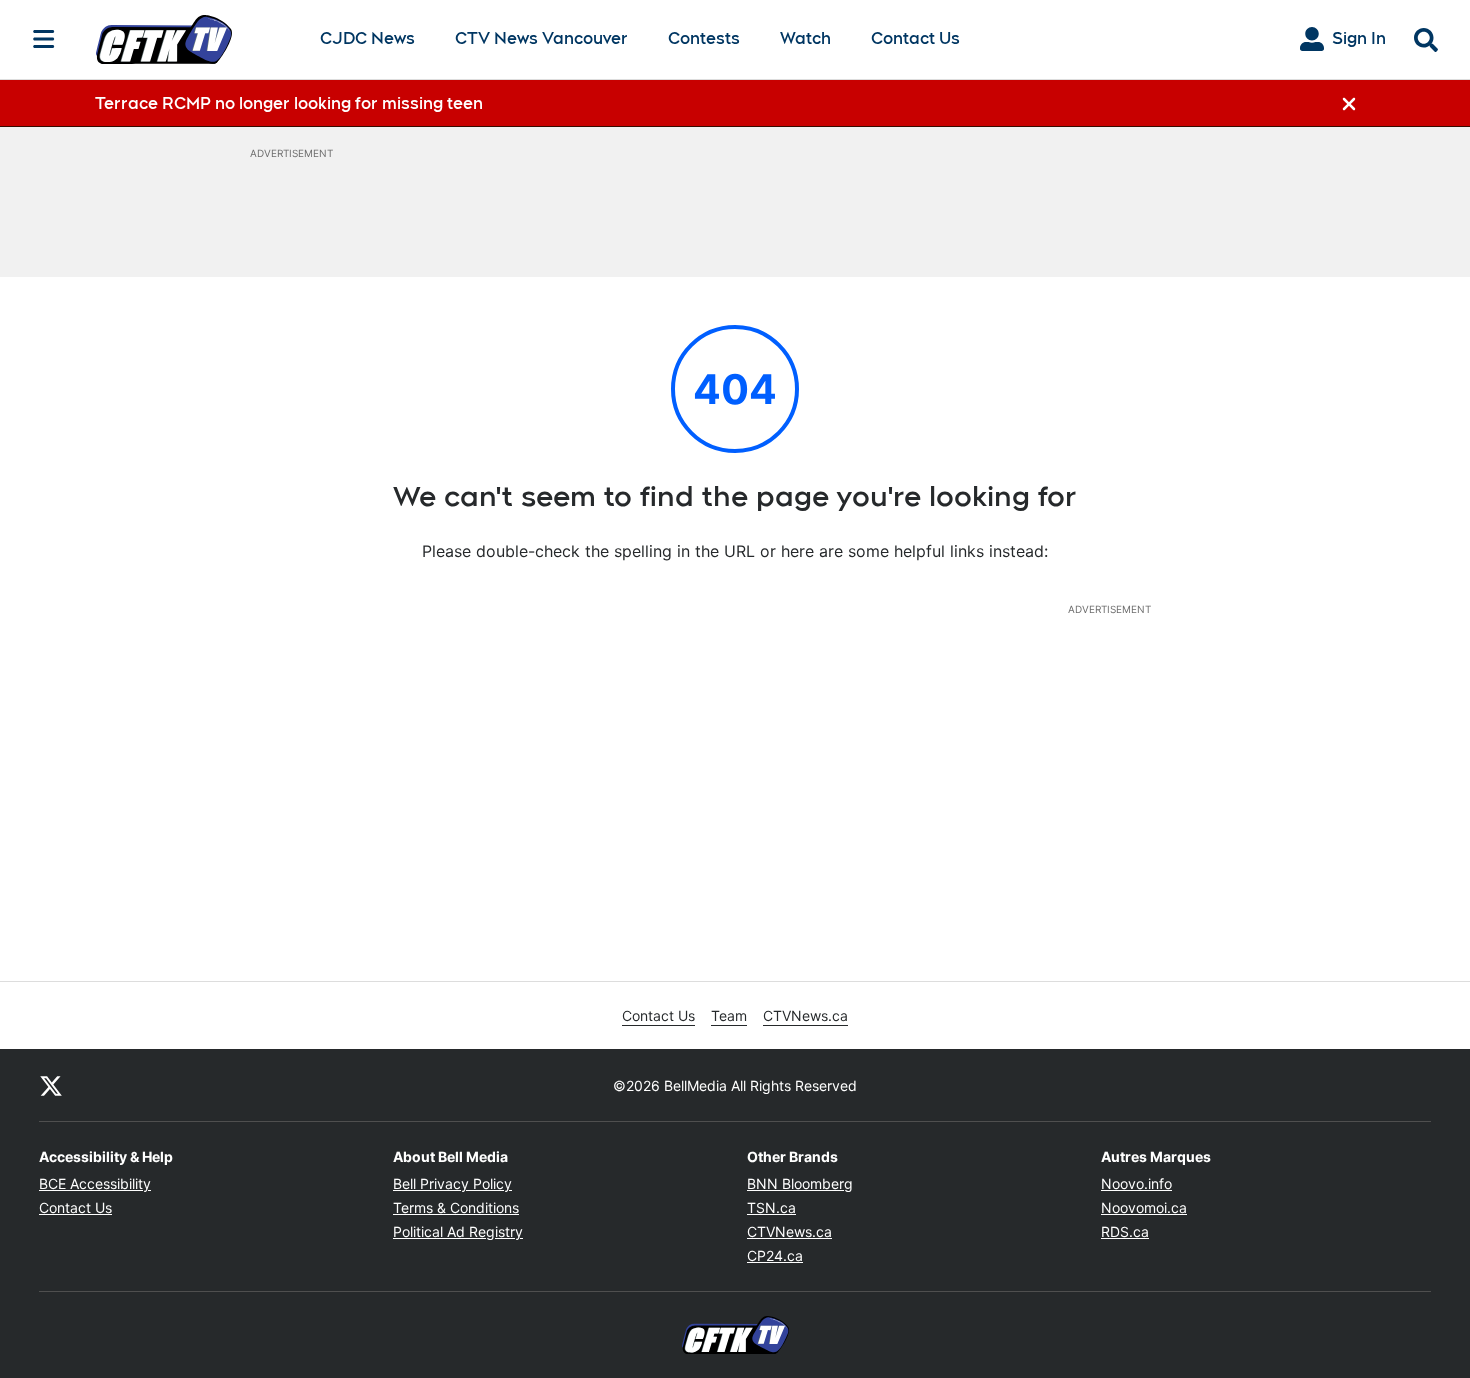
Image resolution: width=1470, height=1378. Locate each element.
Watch (805, 39)
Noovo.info (1136, 1183)
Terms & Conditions (456, 1207)
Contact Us (915, 38)
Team (729, 1015)
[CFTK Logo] (192, 39)
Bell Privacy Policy (452, 1183)
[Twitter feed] (51, 1085)
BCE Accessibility (95, 1183)
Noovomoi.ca (1144, 1207)
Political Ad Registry (458, 1231)
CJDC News (367, 39)
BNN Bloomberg (800, 1183)
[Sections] (44, 39)
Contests (704, 38)
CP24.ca (775, 1255)
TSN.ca (771, 1207)
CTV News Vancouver (541, 39)
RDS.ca (1125, 1231)
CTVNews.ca (805, 1015)
